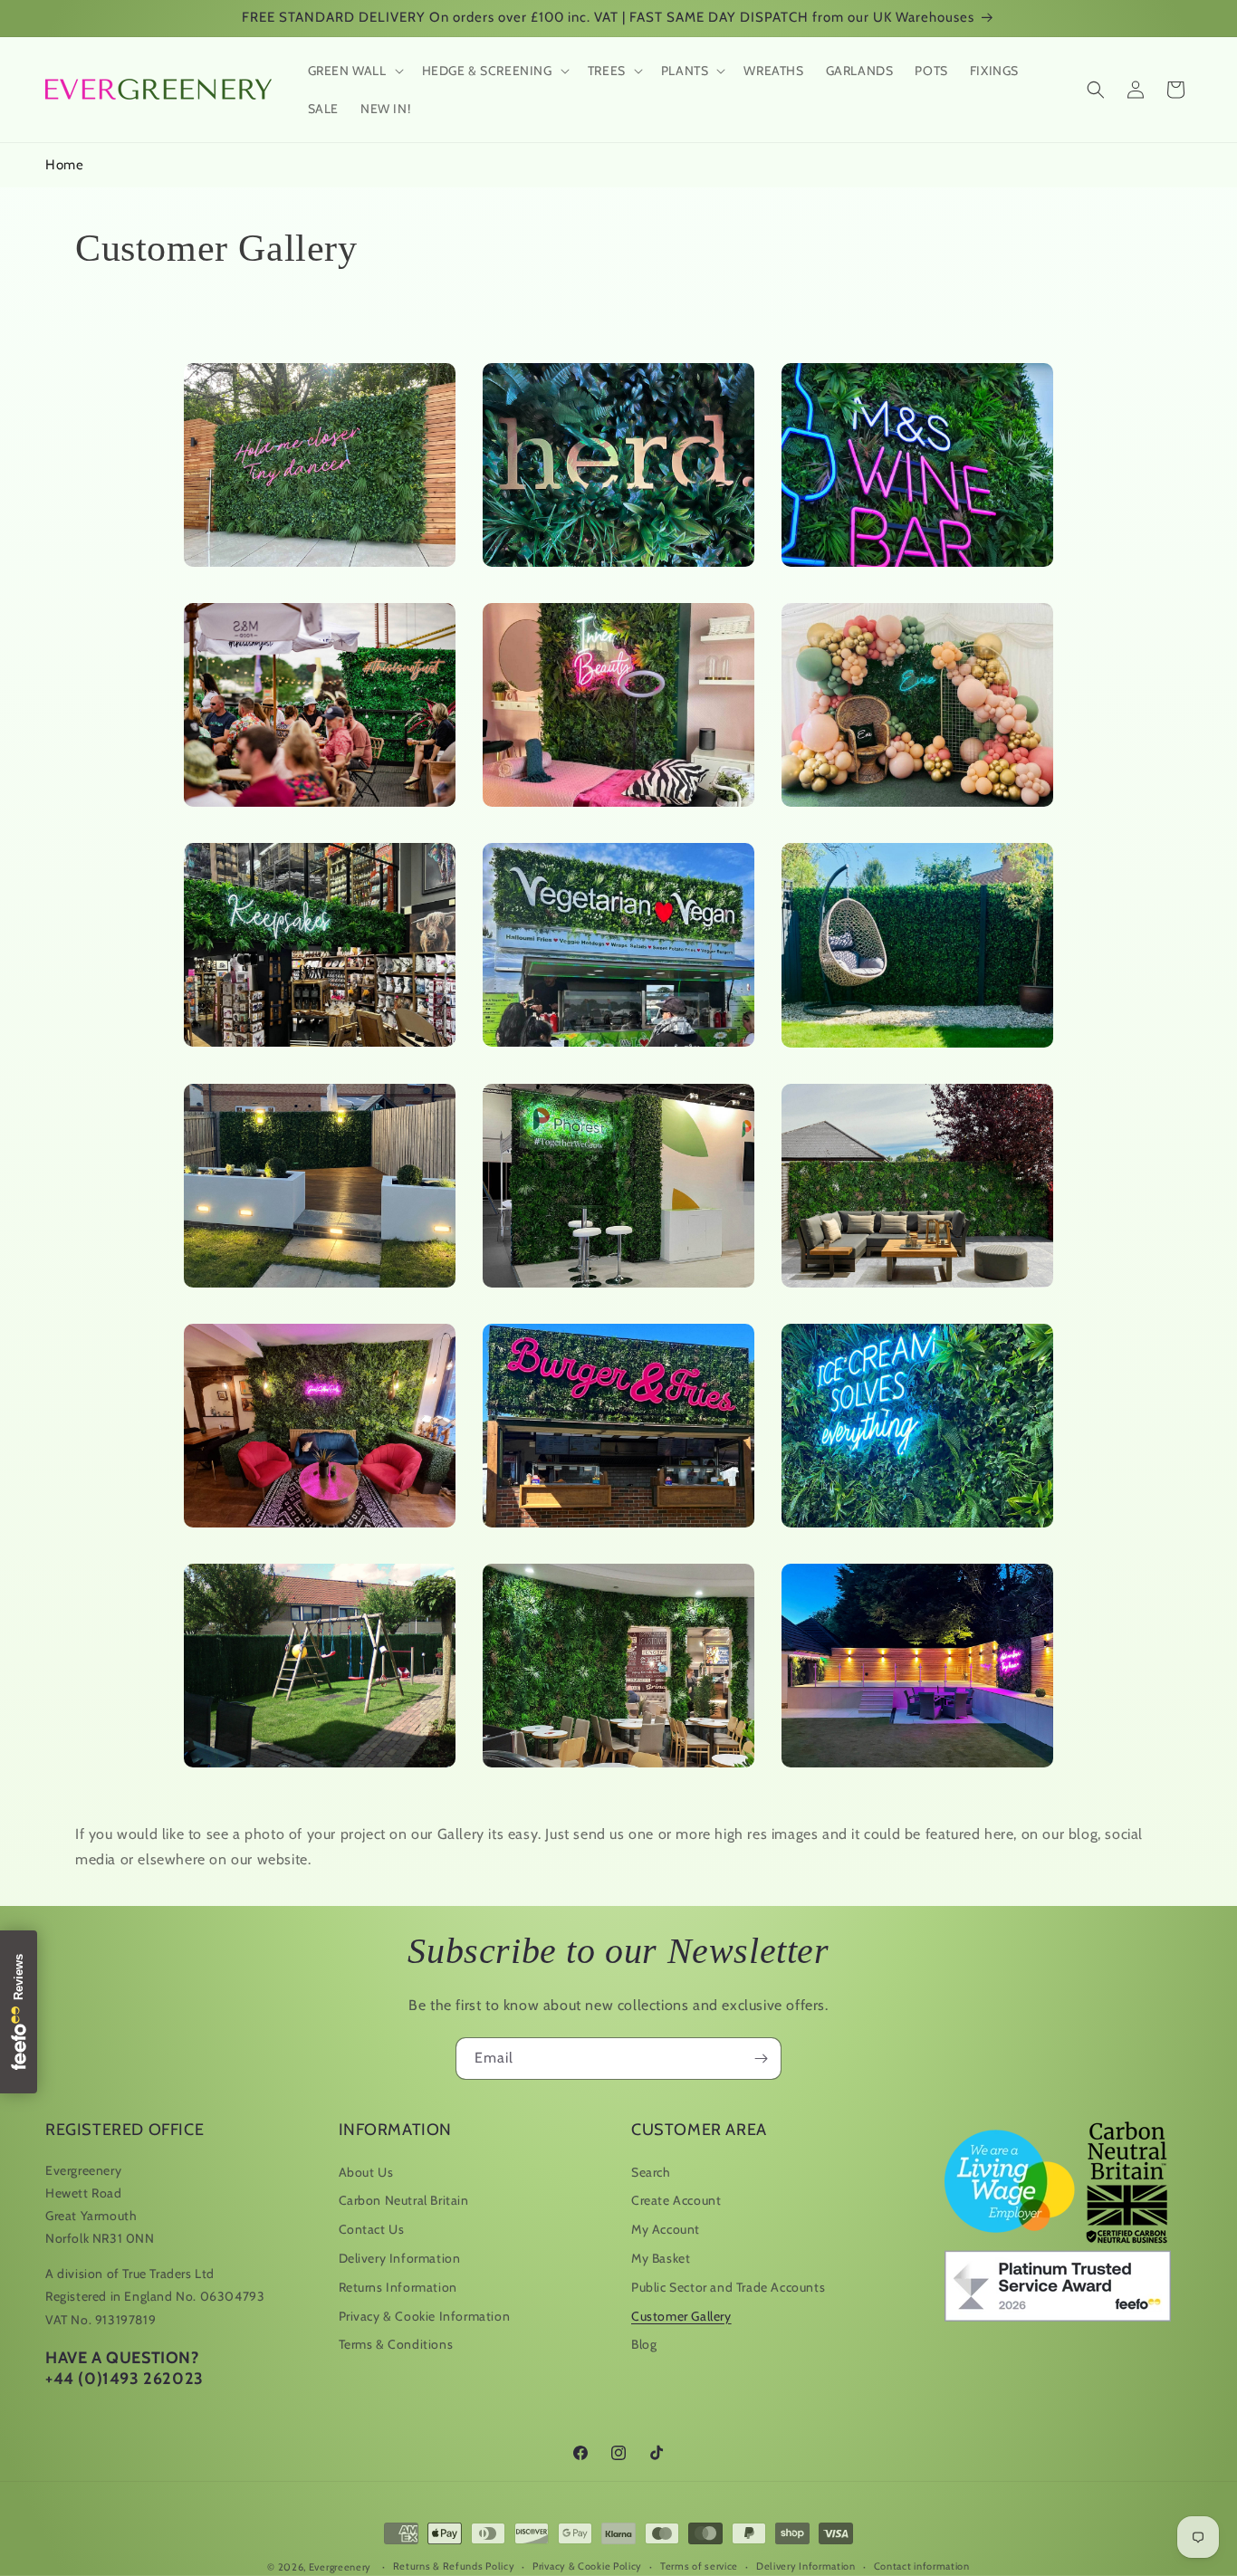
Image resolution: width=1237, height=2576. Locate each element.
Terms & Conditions (396, 2344)
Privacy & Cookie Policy (587, 2566)
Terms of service (699, 2566)
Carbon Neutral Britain (404, 2200)
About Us (366, 2172)
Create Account (676, 2200)
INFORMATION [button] (396, 2130)
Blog (644, 2344)
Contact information (922, 2566)
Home (64, 165)
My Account (666, 2229)
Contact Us (372, 2229)
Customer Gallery (681, 2316)
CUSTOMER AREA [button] (699, 2130)
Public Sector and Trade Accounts (728, 2287)
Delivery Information (400, 2258)
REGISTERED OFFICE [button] (125, 2130)
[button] (354, 71)
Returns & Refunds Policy (454, 2566)
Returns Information (398, 2287)
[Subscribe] (761, 2059)
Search (651, 2172)
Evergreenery (340, 2567)
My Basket (661, 2258)
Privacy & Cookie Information (425, 2316)
